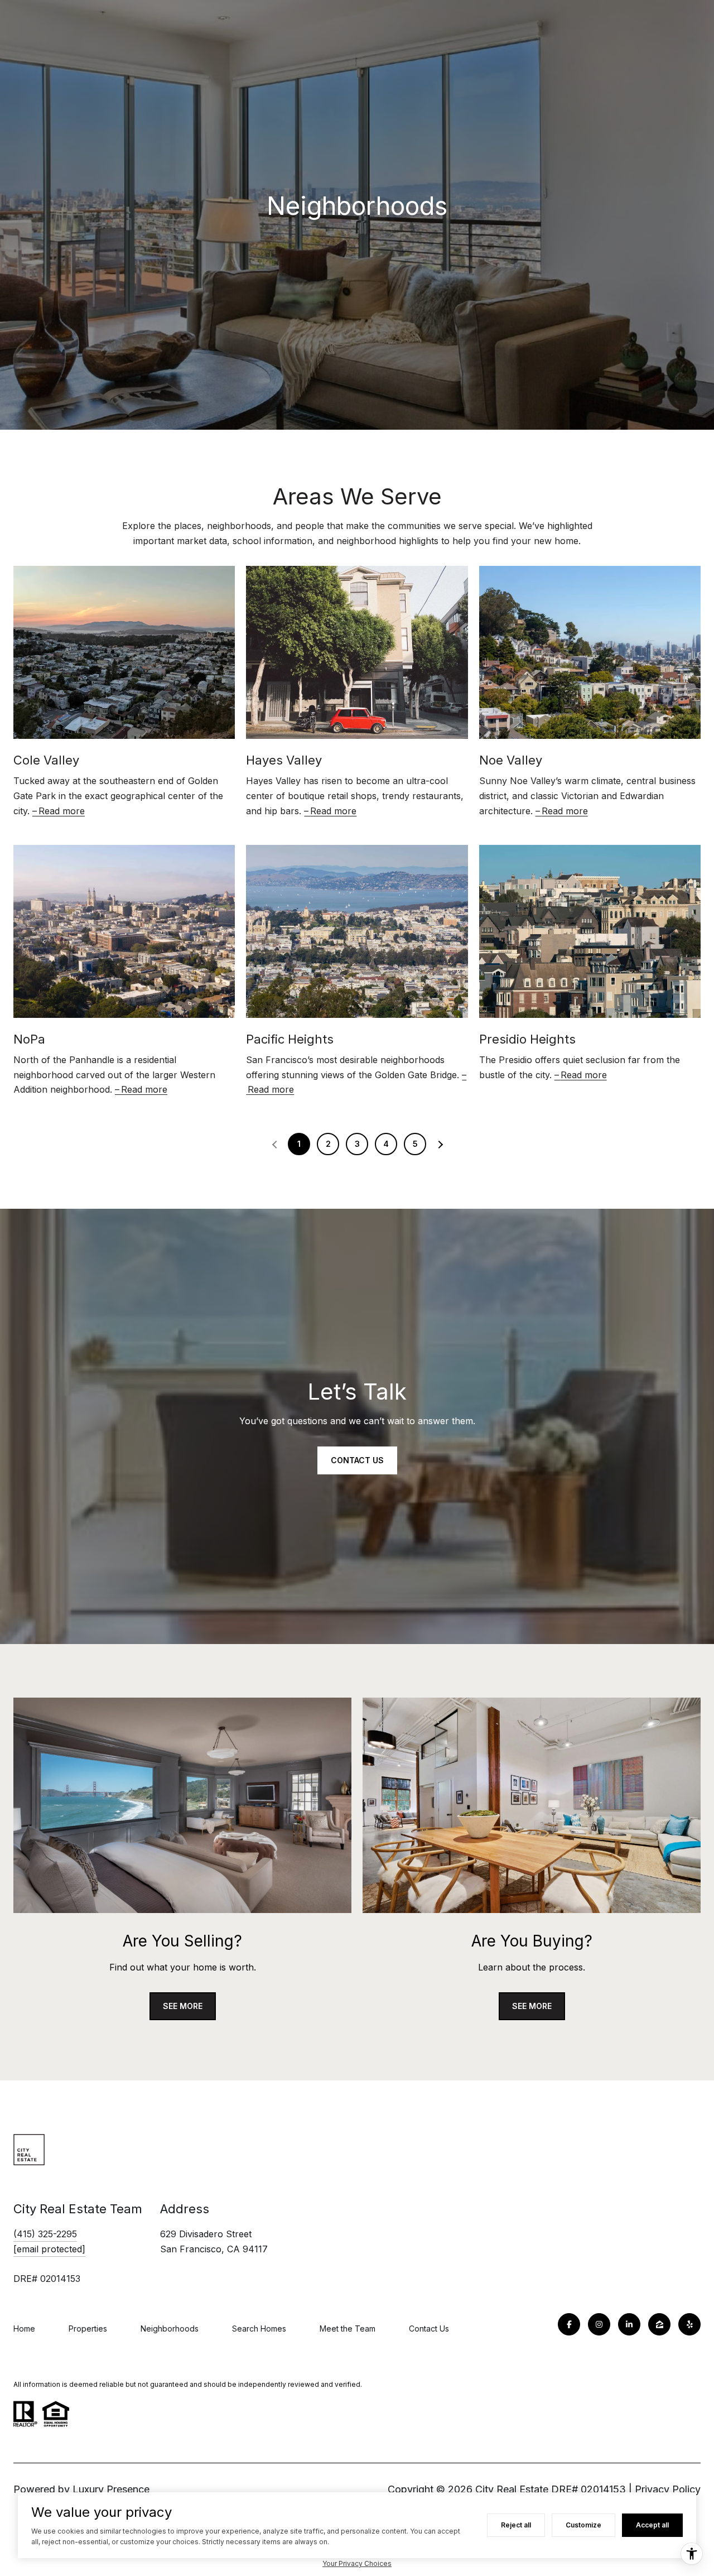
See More (183, 2006)
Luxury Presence (111, 2489)
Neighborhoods (170, 2329)
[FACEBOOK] (569, 2324)
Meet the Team (348, 2329)
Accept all (652, 2525)
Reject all (516, 2525)
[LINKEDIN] (629, 2324)
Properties (88, 2329)
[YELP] (689, 2324)
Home (24, 2329)
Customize (583, 2525)
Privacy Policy (668, 2489)
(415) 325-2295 (45, 2234)
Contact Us (429, 2329)
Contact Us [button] (357, 1460)
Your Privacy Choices (357, 2563)
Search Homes (259, 2329)
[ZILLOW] (659, 2324)
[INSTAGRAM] (599, 2324)
